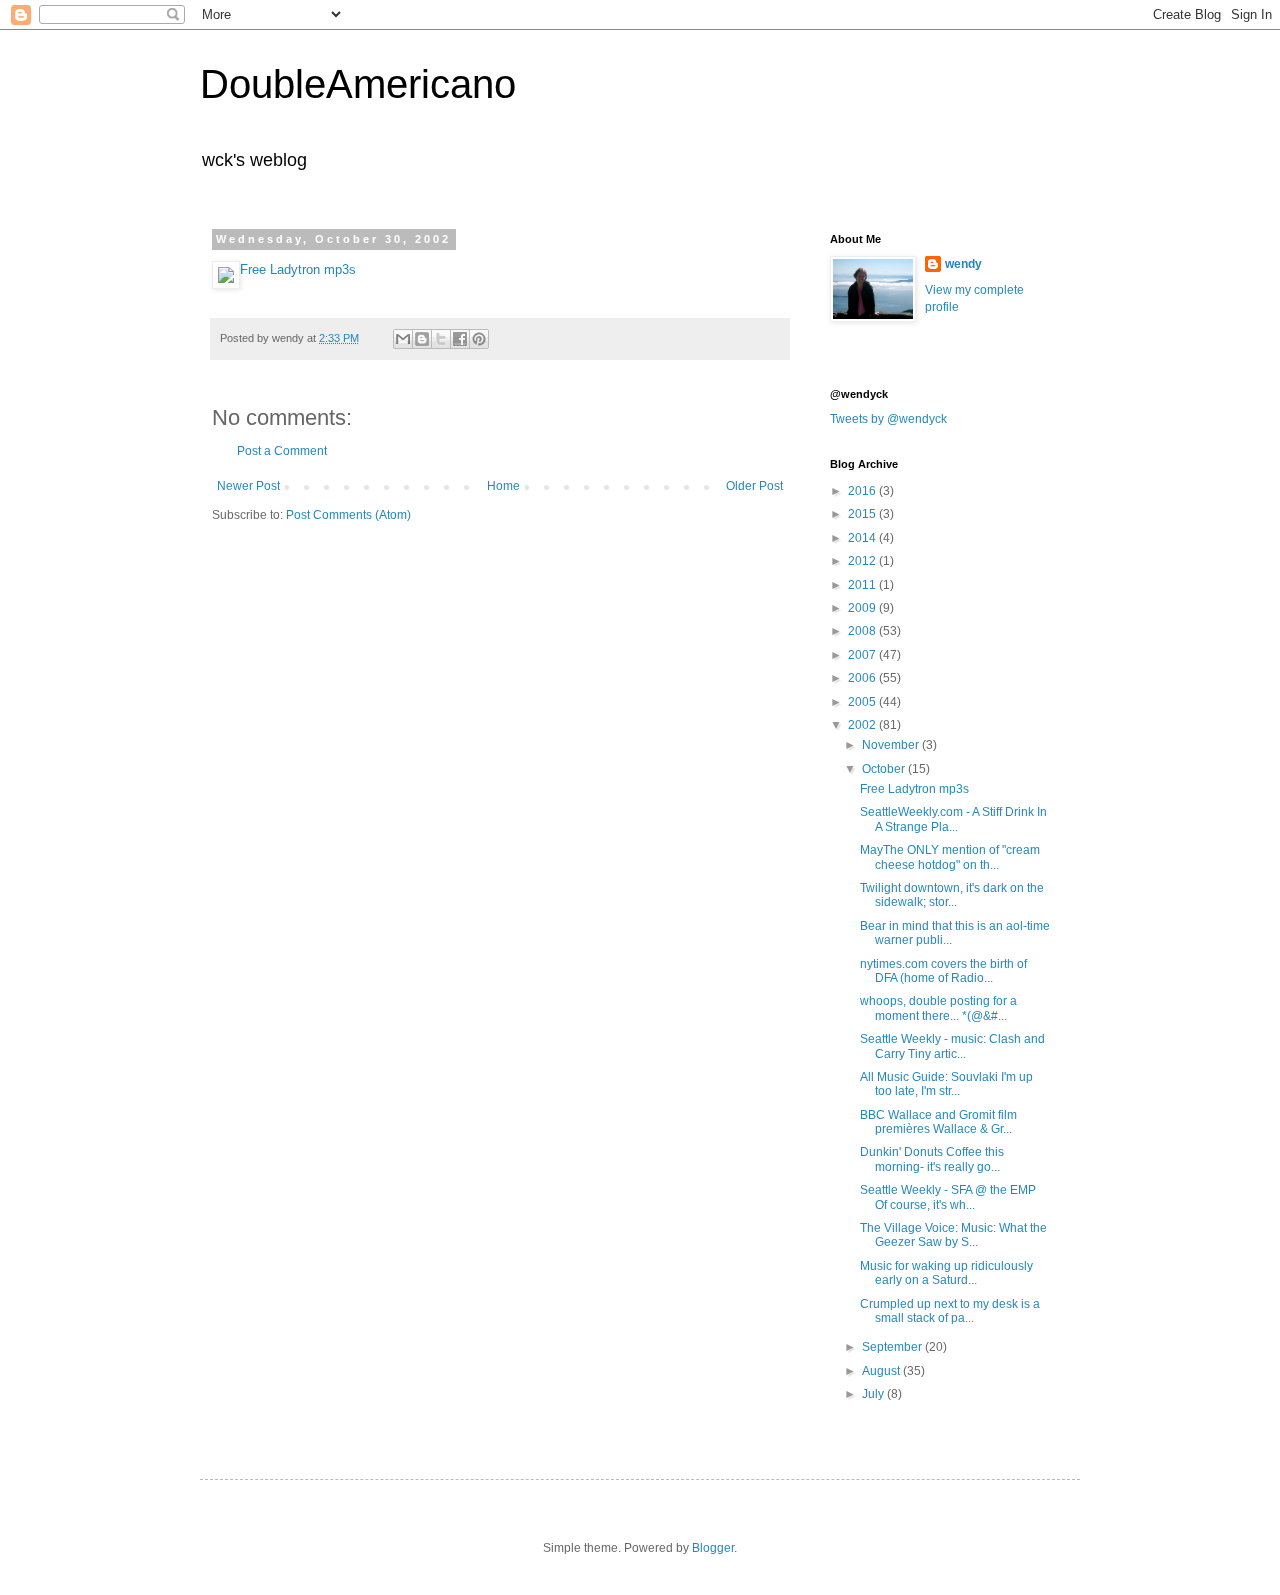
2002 (863, 725)
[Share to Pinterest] (479, 339)
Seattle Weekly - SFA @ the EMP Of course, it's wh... (948, 1197)
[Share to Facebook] (460, 339)
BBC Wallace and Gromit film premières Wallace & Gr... (938, 1122)
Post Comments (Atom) (348, 515)
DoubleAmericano (358, 84)
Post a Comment (282, 451)
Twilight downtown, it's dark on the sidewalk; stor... (952, 895)
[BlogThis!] (422, 339)
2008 (863, 631)
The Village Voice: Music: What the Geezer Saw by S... (953, 1235)
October (885, 769)
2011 (863, 585)
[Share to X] (441, 339)
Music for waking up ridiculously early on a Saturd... (946, 1273)
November (892, 745)
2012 (863, 561)
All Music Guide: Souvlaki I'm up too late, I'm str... (946, 1084)
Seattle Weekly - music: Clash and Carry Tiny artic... (952, 1046)
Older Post (754, 486)
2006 (863, 678)
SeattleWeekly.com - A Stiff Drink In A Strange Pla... (953, 819)
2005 (863, 702)
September (893, 1347)
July (874, 1394)
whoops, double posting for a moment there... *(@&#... (938, 1008)
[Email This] (403, 339)
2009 (863, 608)
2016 (863, 491)
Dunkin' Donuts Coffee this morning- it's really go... (932, 1159)
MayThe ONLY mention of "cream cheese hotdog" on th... (950, 857)
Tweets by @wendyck (888, 419)
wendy (963, 264)
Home (503, 486)
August (882, 1371)
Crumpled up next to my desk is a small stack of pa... (950, 1311)
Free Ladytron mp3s (298, 269)
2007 (863, 655)
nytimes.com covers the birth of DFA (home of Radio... (943, 971)
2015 (863, 514)
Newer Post (248, 486)
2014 (863, 538)
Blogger (713, 1548)
